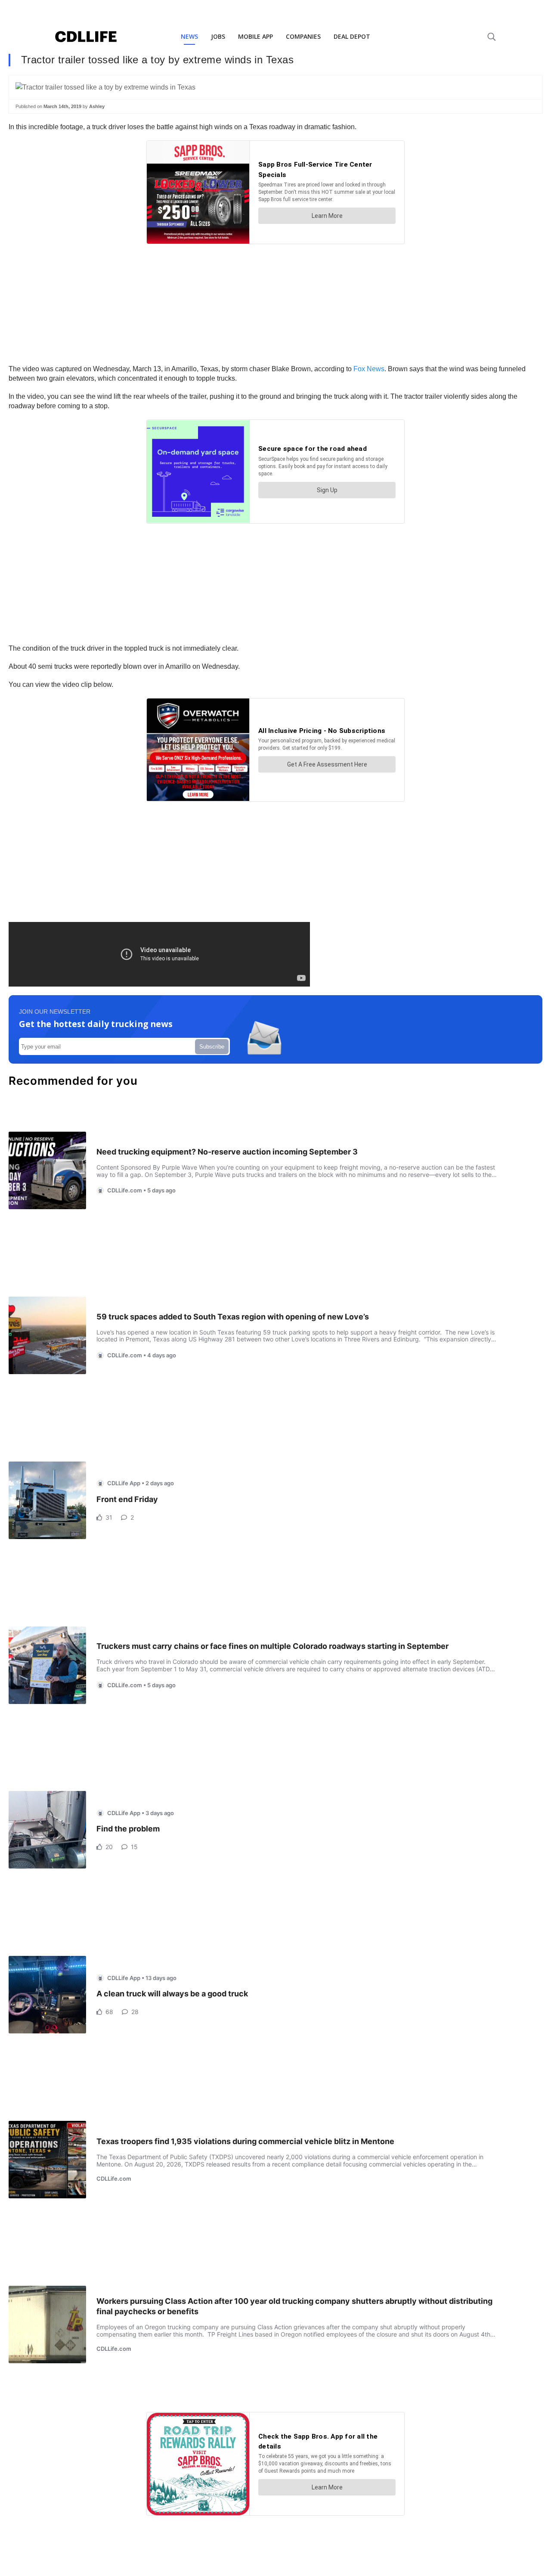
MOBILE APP (255, 36)
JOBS (218, 36)
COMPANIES (303, 36)
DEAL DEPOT (352, 36)
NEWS (189, 36)
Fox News (369, 369)
